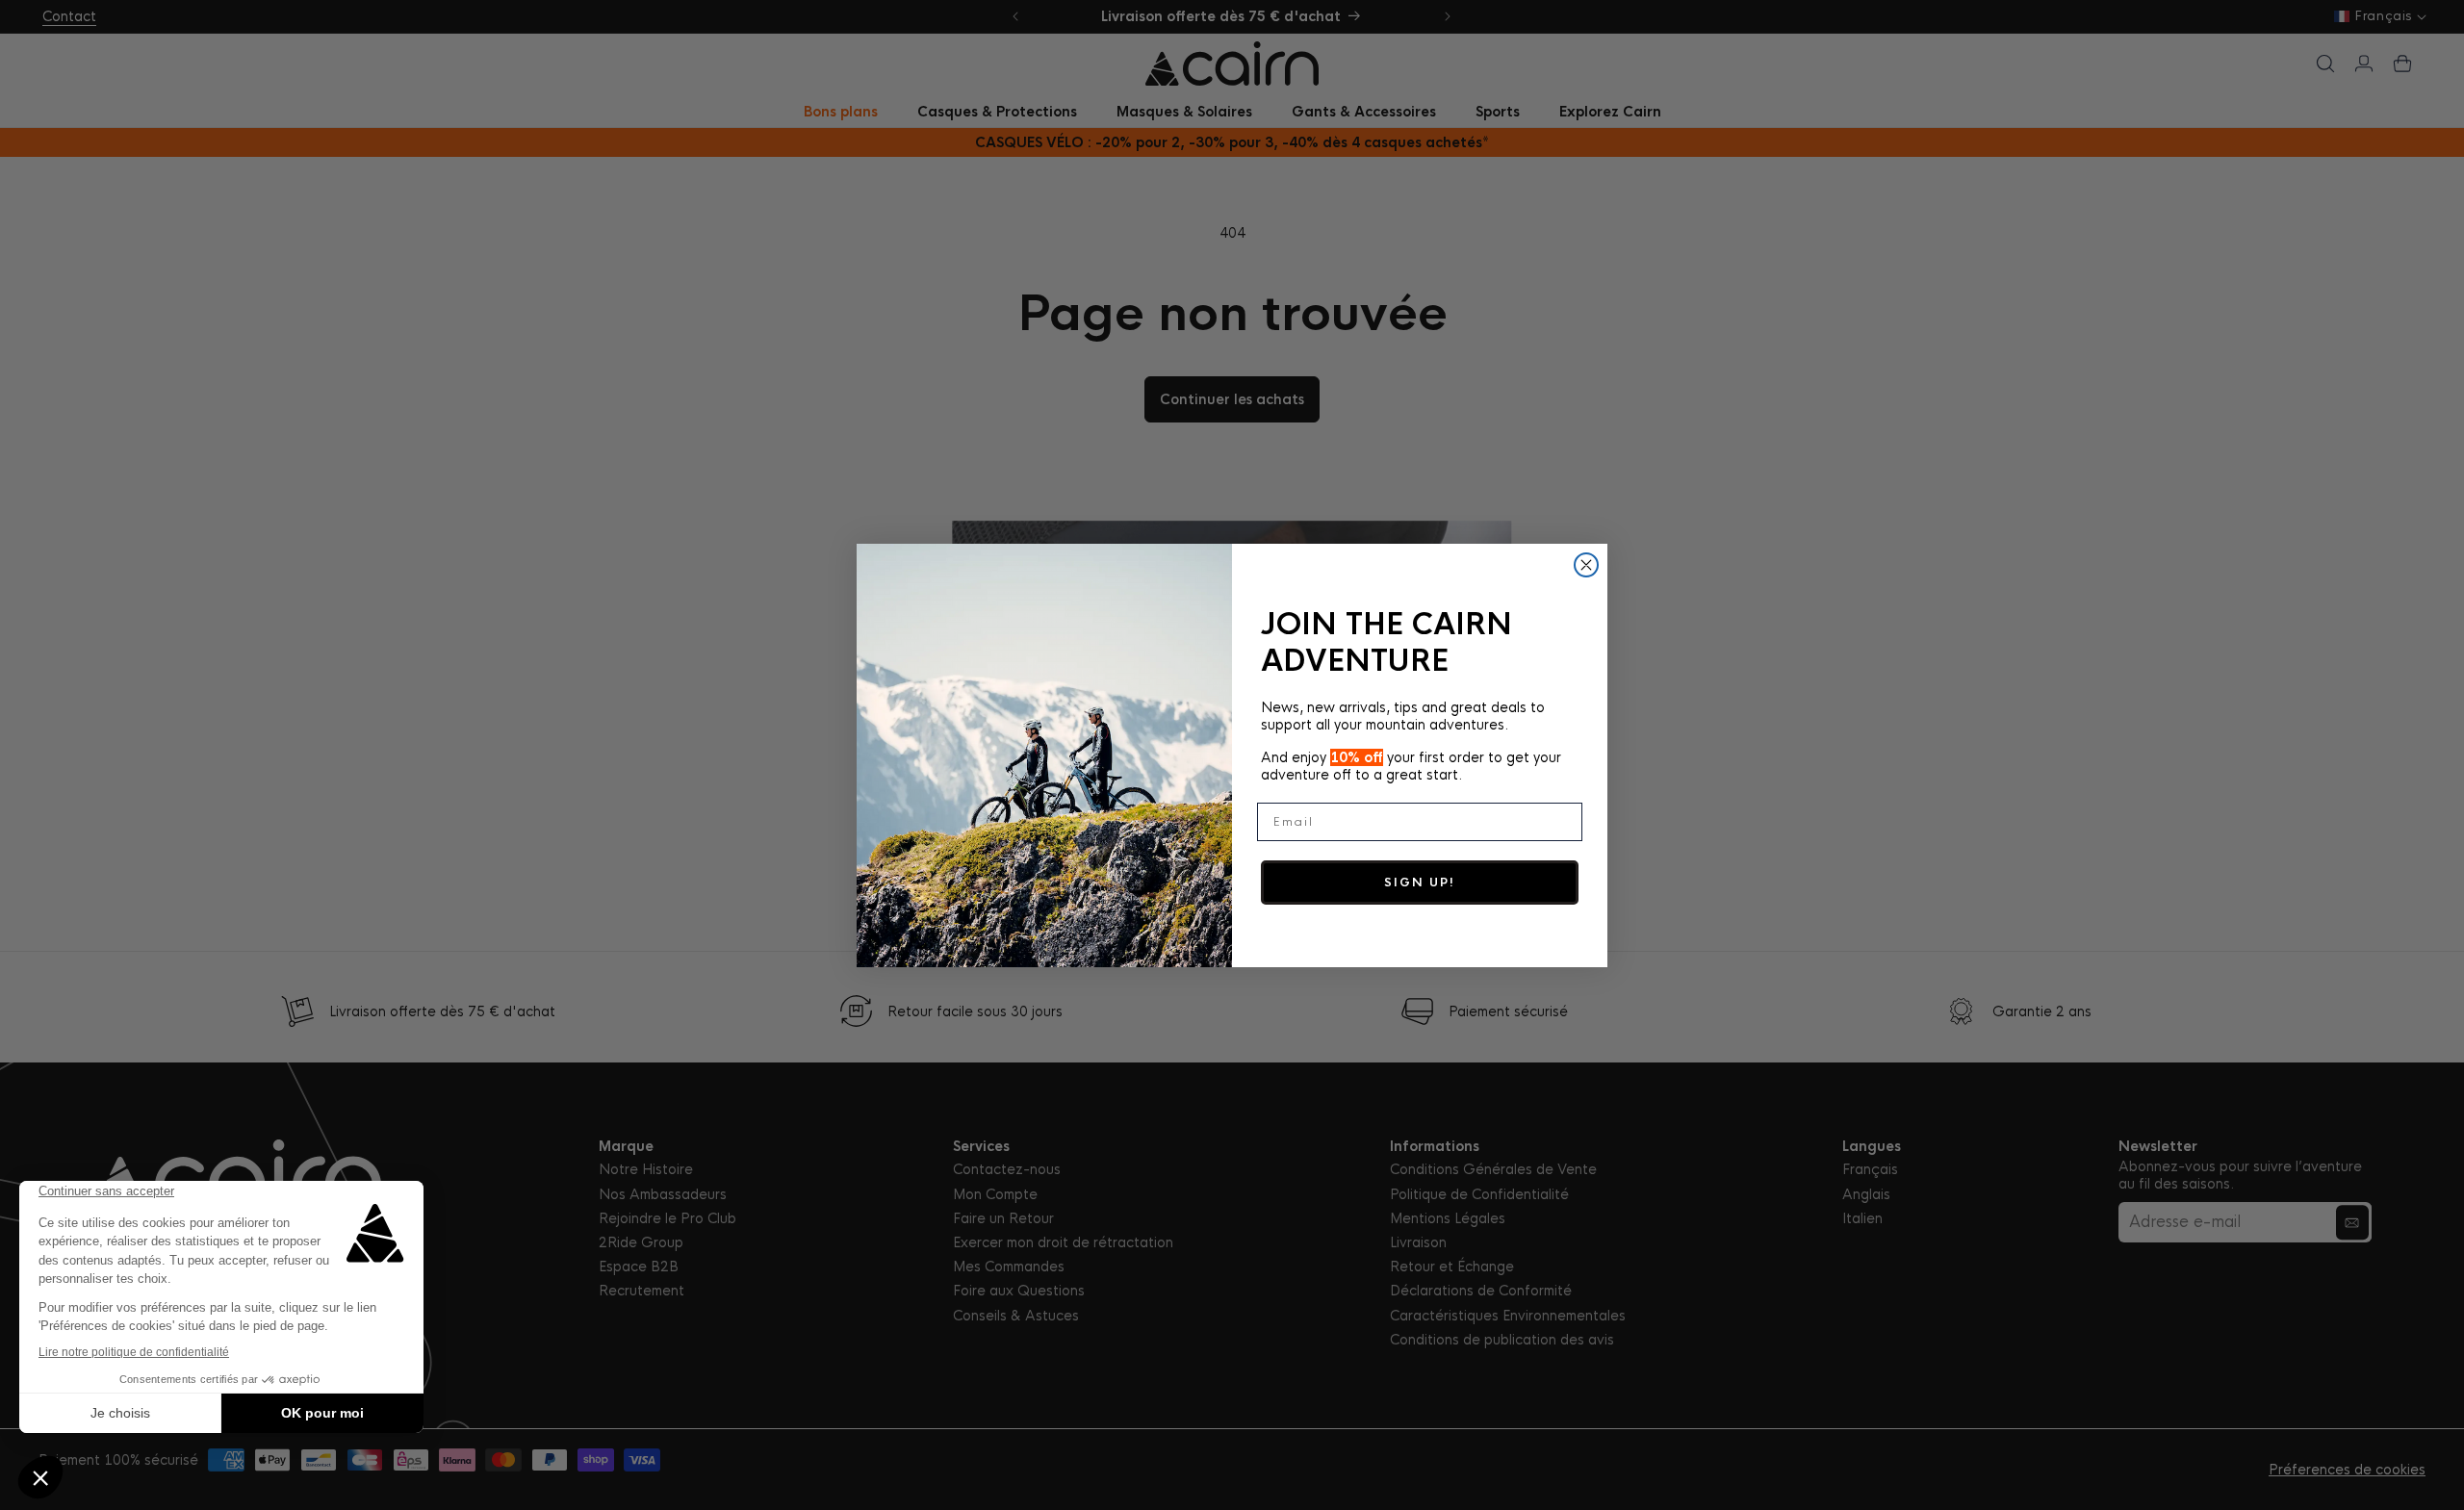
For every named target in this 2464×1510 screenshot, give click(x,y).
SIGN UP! (1420, 883)
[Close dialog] (1586, 565)
